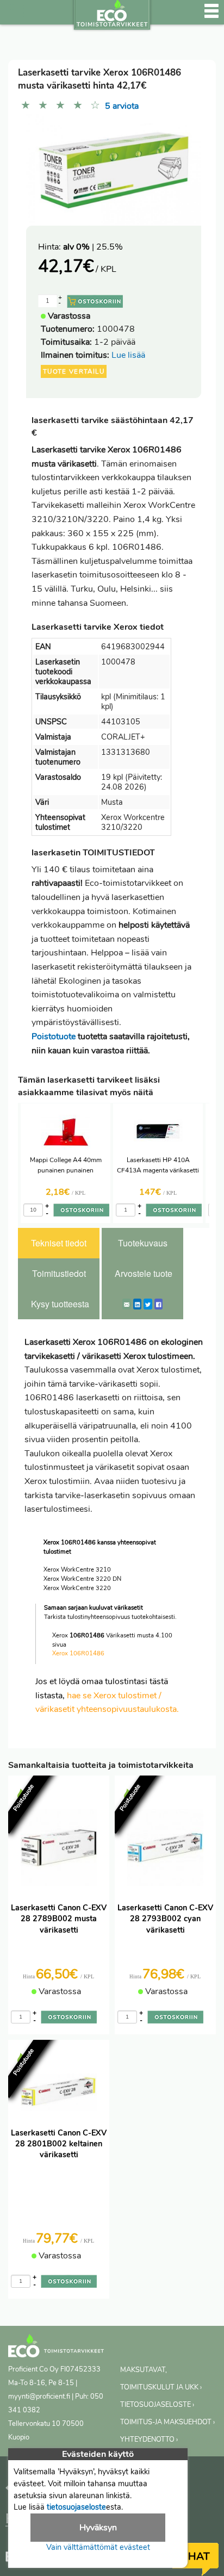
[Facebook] (158, 1304)
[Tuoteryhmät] (15, 16)
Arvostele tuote (144, 1273)
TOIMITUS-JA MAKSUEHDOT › (167, 2422)
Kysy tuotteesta (60, 1304)
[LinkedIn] (137, 1304)
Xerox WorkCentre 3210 (77, 1570)
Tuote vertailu (74, 371)
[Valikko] (211, 16)
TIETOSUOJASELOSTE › (157, 2405)
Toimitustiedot (59, 1273)
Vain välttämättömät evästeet (98, 2547)
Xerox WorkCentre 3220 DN (82, 1579)
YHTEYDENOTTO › (149, 2440)
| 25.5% (93, 247)
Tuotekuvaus (143, 1243)
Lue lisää (128, 355)
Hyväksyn (98, 2528)
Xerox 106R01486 (78, 1653)
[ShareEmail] (127, 1304)
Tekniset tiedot (59, 1243)
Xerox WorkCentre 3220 (77, 1588)
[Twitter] (148, 1304)
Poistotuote (54, 1036)
